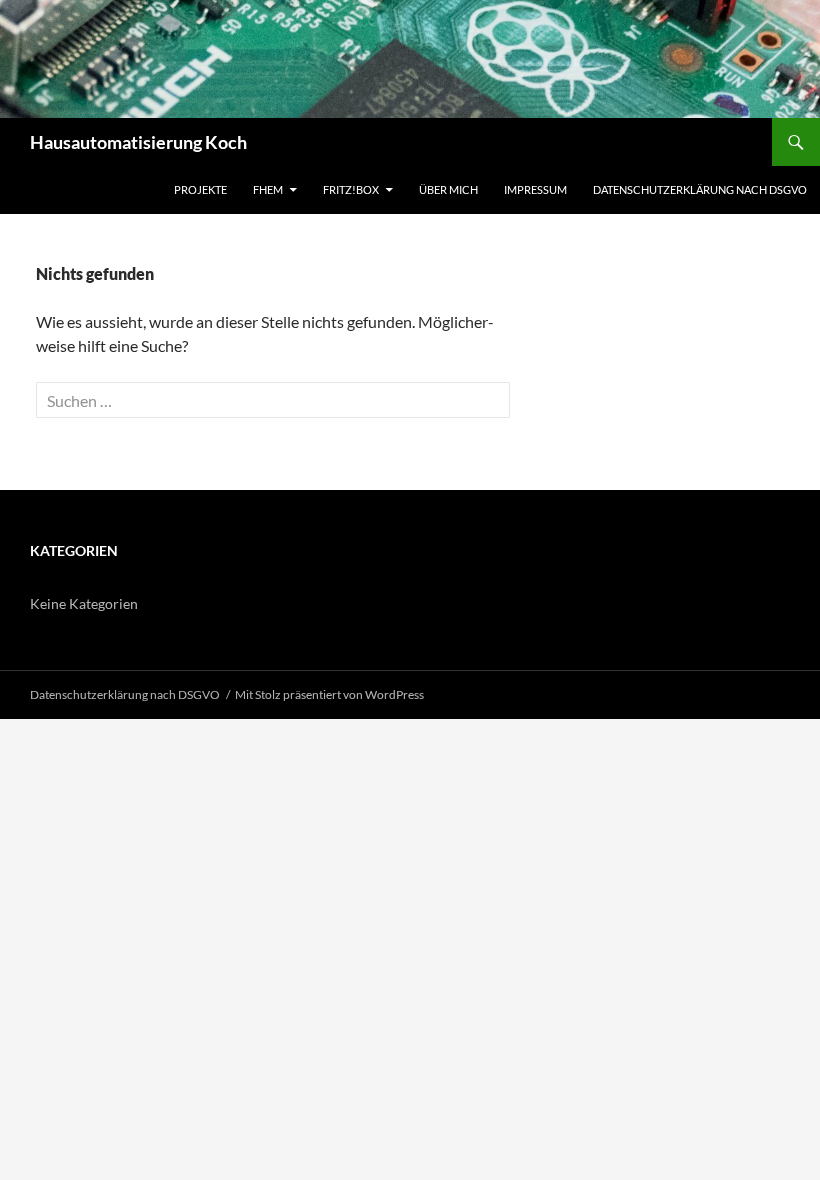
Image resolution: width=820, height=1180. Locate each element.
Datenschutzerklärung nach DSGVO (700, 189)
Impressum (535, 189)
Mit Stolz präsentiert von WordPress (329, 694)
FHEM (268, 189)
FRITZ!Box (351, 189)
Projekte (200, 189)
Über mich (448, 189)
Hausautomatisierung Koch (138, 142)
